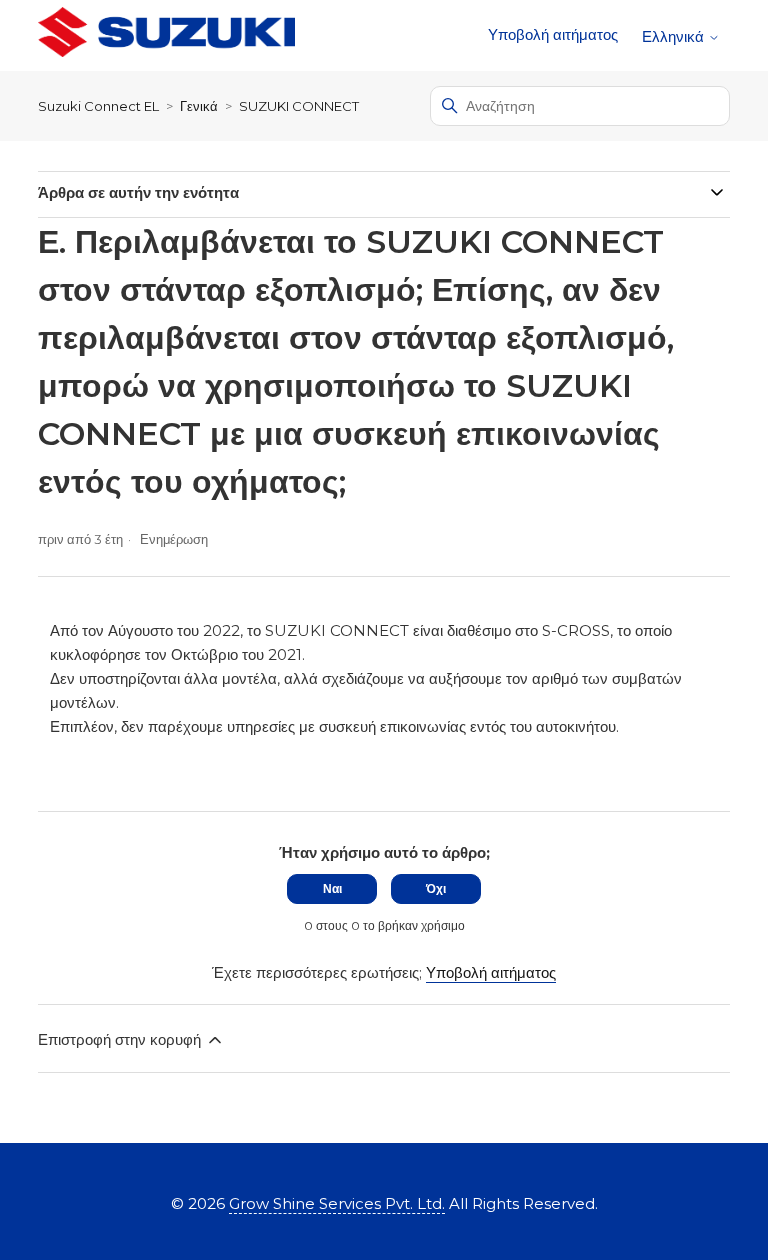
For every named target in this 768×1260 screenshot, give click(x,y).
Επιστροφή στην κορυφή (121, 1039)
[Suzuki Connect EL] (166, 35)
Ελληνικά (675, 36)
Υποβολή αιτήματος (553, 34)
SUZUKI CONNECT (299, 106)
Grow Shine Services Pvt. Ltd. (337, 1203)
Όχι (436, 888)
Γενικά (199, 106)
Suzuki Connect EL (98, 106)
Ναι (332, 888)
